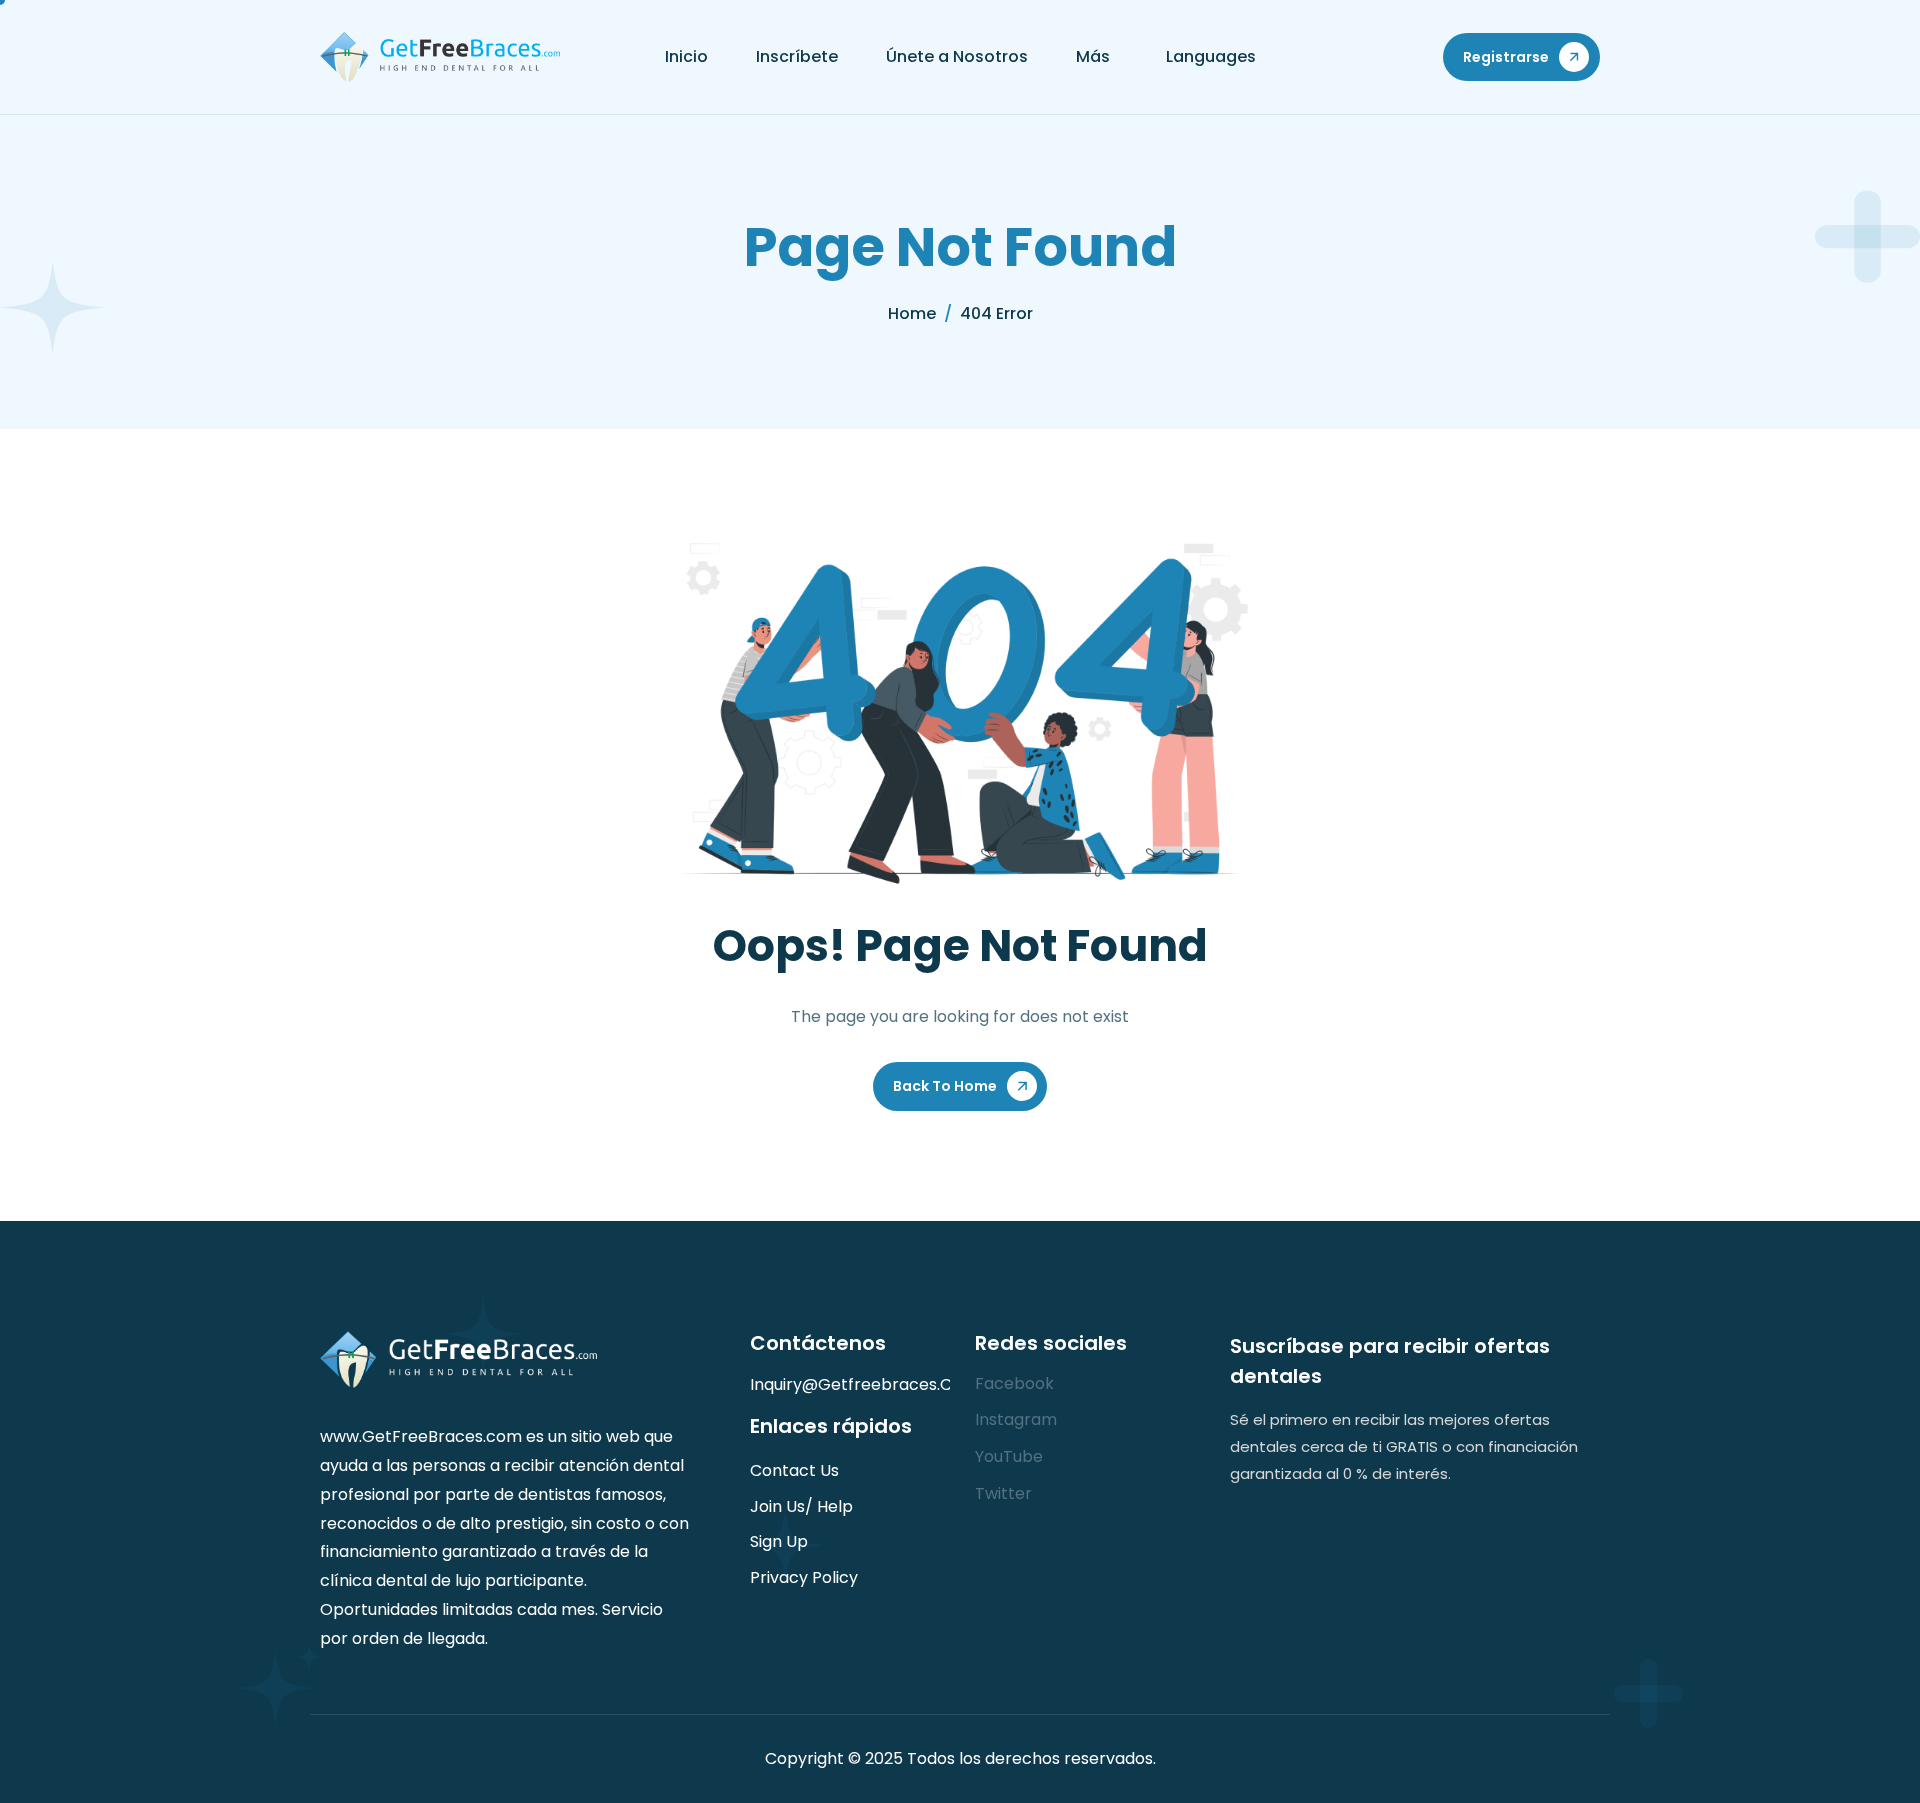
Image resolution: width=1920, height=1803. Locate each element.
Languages (1211, 56)
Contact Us (794, 1470)
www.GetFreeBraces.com (421, 1436)
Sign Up (779, 1541)
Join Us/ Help (801, 1506)
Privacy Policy (804, 1577)
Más (1093, 56)
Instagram (1016, 1419)
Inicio (686, 56)
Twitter (1003, 1493)
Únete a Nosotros (957, 56)
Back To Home (945, 1086)
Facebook (1014, 1383)
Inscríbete (797, 56)
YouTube (1009, 1456)
